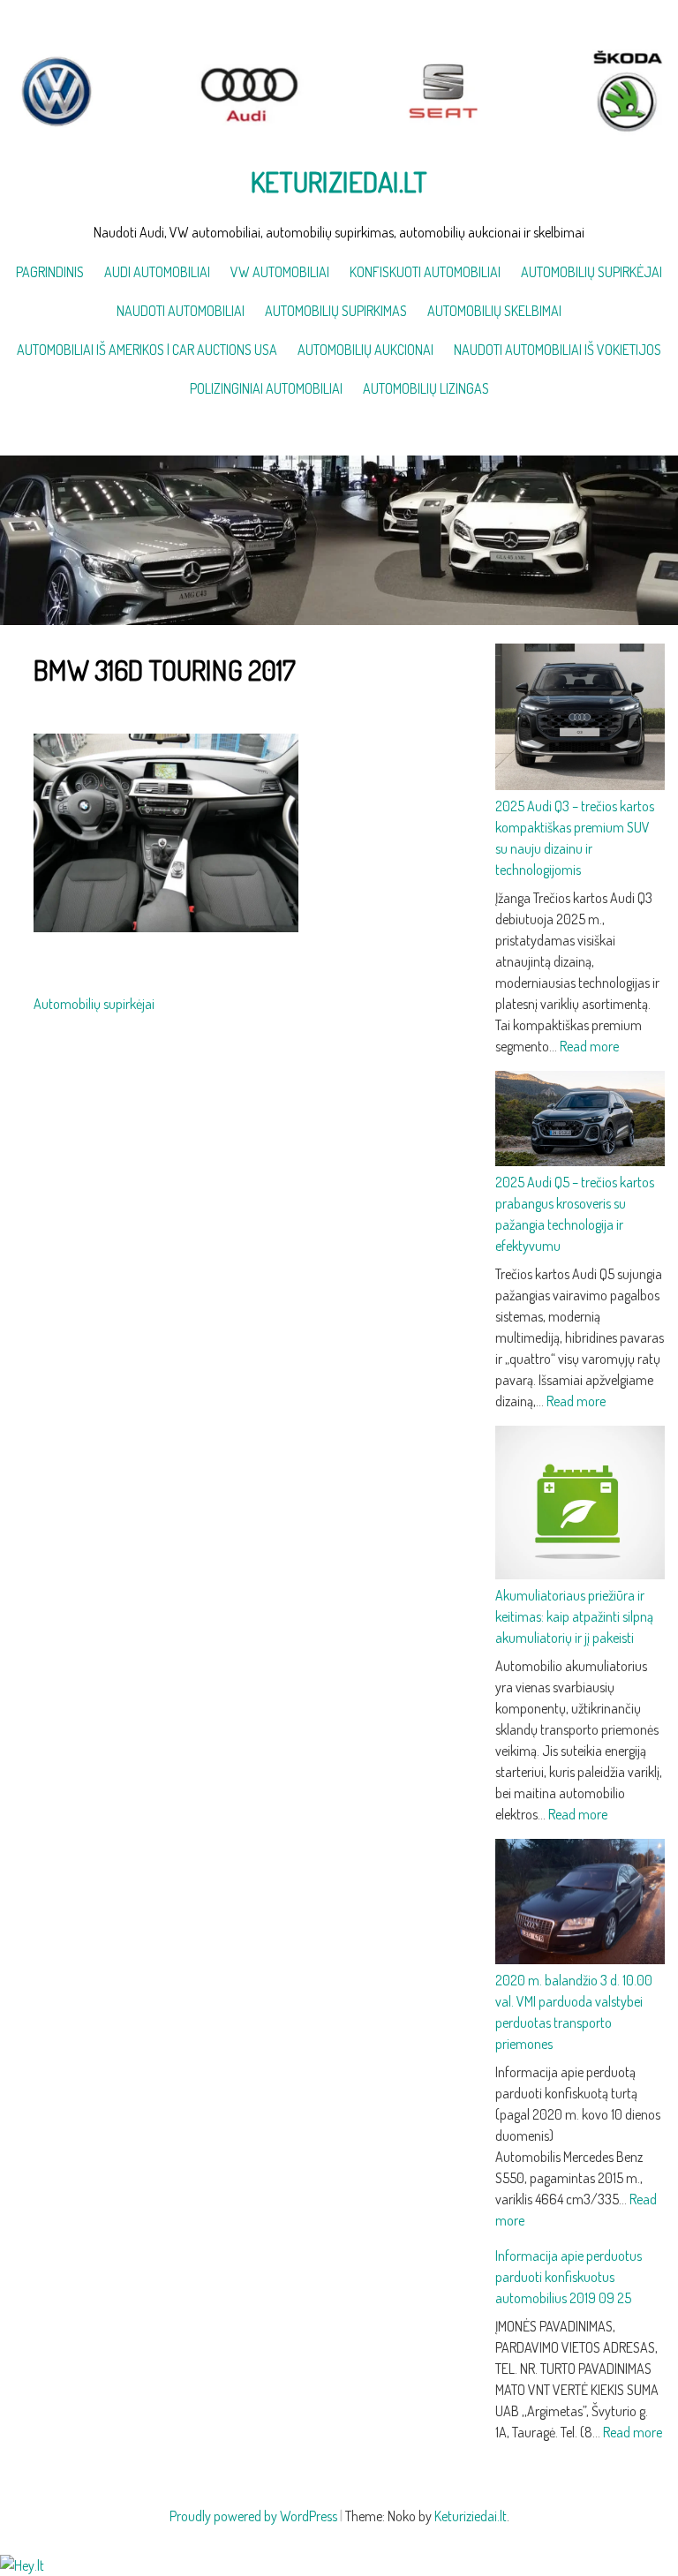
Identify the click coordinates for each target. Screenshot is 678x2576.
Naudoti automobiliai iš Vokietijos (557, 350)
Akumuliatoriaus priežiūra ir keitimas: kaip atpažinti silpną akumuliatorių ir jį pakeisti (574, 1616)
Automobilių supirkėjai (591, 272)
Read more (589, 1046)
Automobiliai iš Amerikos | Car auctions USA (147, 350)
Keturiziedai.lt (339, 181)
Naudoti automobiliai (181, 311)
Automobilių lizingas (426, 388)
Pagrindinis (50, 272)
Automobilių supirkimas (336, 311)
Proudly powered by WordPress (253, 2516)
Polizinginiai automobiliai (266, 388)
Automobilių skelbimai (494, 311)
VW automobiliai (280, 272)
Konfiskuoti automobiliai (425, 272)
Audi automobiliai (157, 272)
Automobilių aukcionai (365, 350)
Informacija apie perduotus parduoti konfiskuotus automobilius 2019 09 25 (569, 2277)
